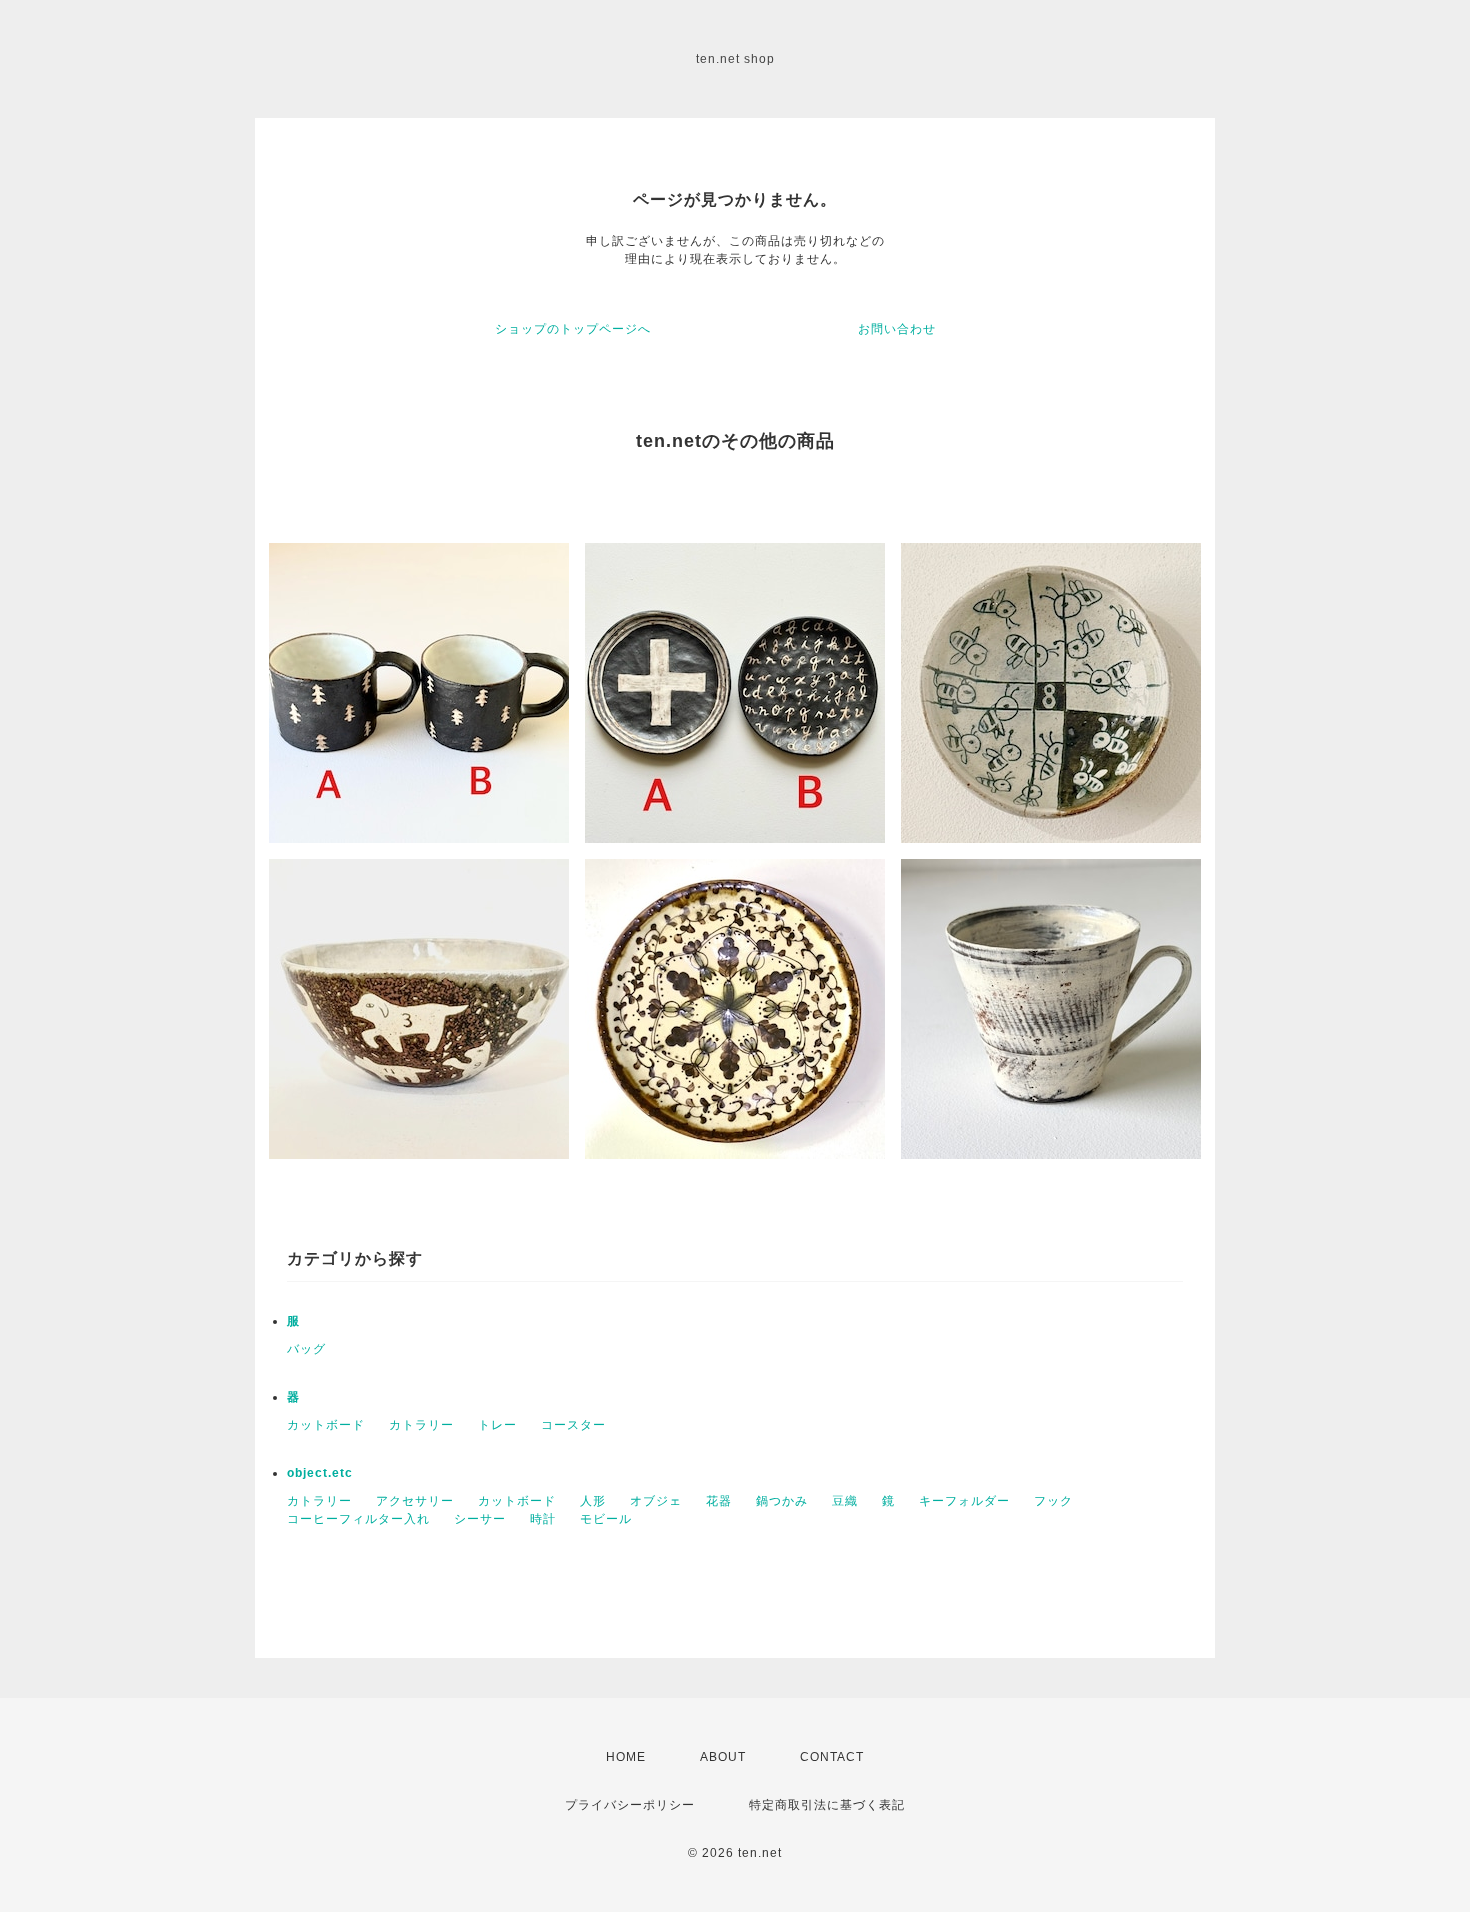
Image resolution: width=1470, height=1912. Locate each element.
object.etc (320, 1473)
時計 (543, 1519)
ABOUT (723, 1757)
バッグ (306, 1349)
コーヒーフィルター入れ (358, 1519)
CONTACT (832, 1757)
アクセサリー (415, 1501)
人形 (593, 1501)
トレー (497, 1425)
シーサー (480, 1519)
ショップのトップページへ (573, 329)
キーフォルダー (964, 1501)
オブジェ (656, 1501)
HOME (626, 1757)
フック (1053, 1501)
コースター (573, 1425)
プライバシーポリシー (630, 1805)
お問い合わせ (897, 329)
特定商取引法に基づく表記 (827, 1805)
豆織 (845, 1501)
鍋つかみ (782, 1501)
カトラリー (421, 1425)
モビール (606, 1519)
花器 (719, 1501)
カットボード (326, 1425)
